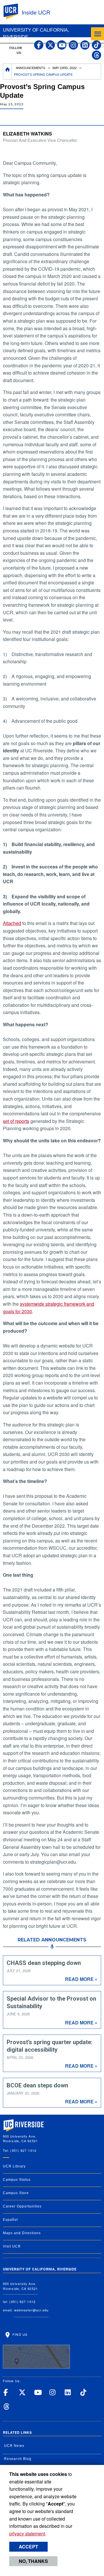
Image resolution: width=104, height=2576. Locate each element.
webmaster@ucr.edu (31, 2310)
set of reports (16, 1121)
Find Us (19, 2334)
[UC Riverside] (14, 11)
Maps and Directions (22, 2233)
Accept (28, 2547)
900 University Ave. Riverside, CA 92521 (20, 2286)
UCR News (14, 2446)
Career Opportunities (22, 2206)
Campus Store (16, 2193)
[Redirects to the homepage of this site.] (8, 72)
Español (10, 2220)
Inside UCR (36, 12)
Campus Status (17, 2180)
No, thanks (33, 2561)
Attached (12, 923)
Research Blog (18, 2459)
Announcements (30, 68)
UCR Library (14, 2166)
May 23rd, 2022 (65, 68)
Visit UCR (12, 2246)
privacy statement (27, 2533)
